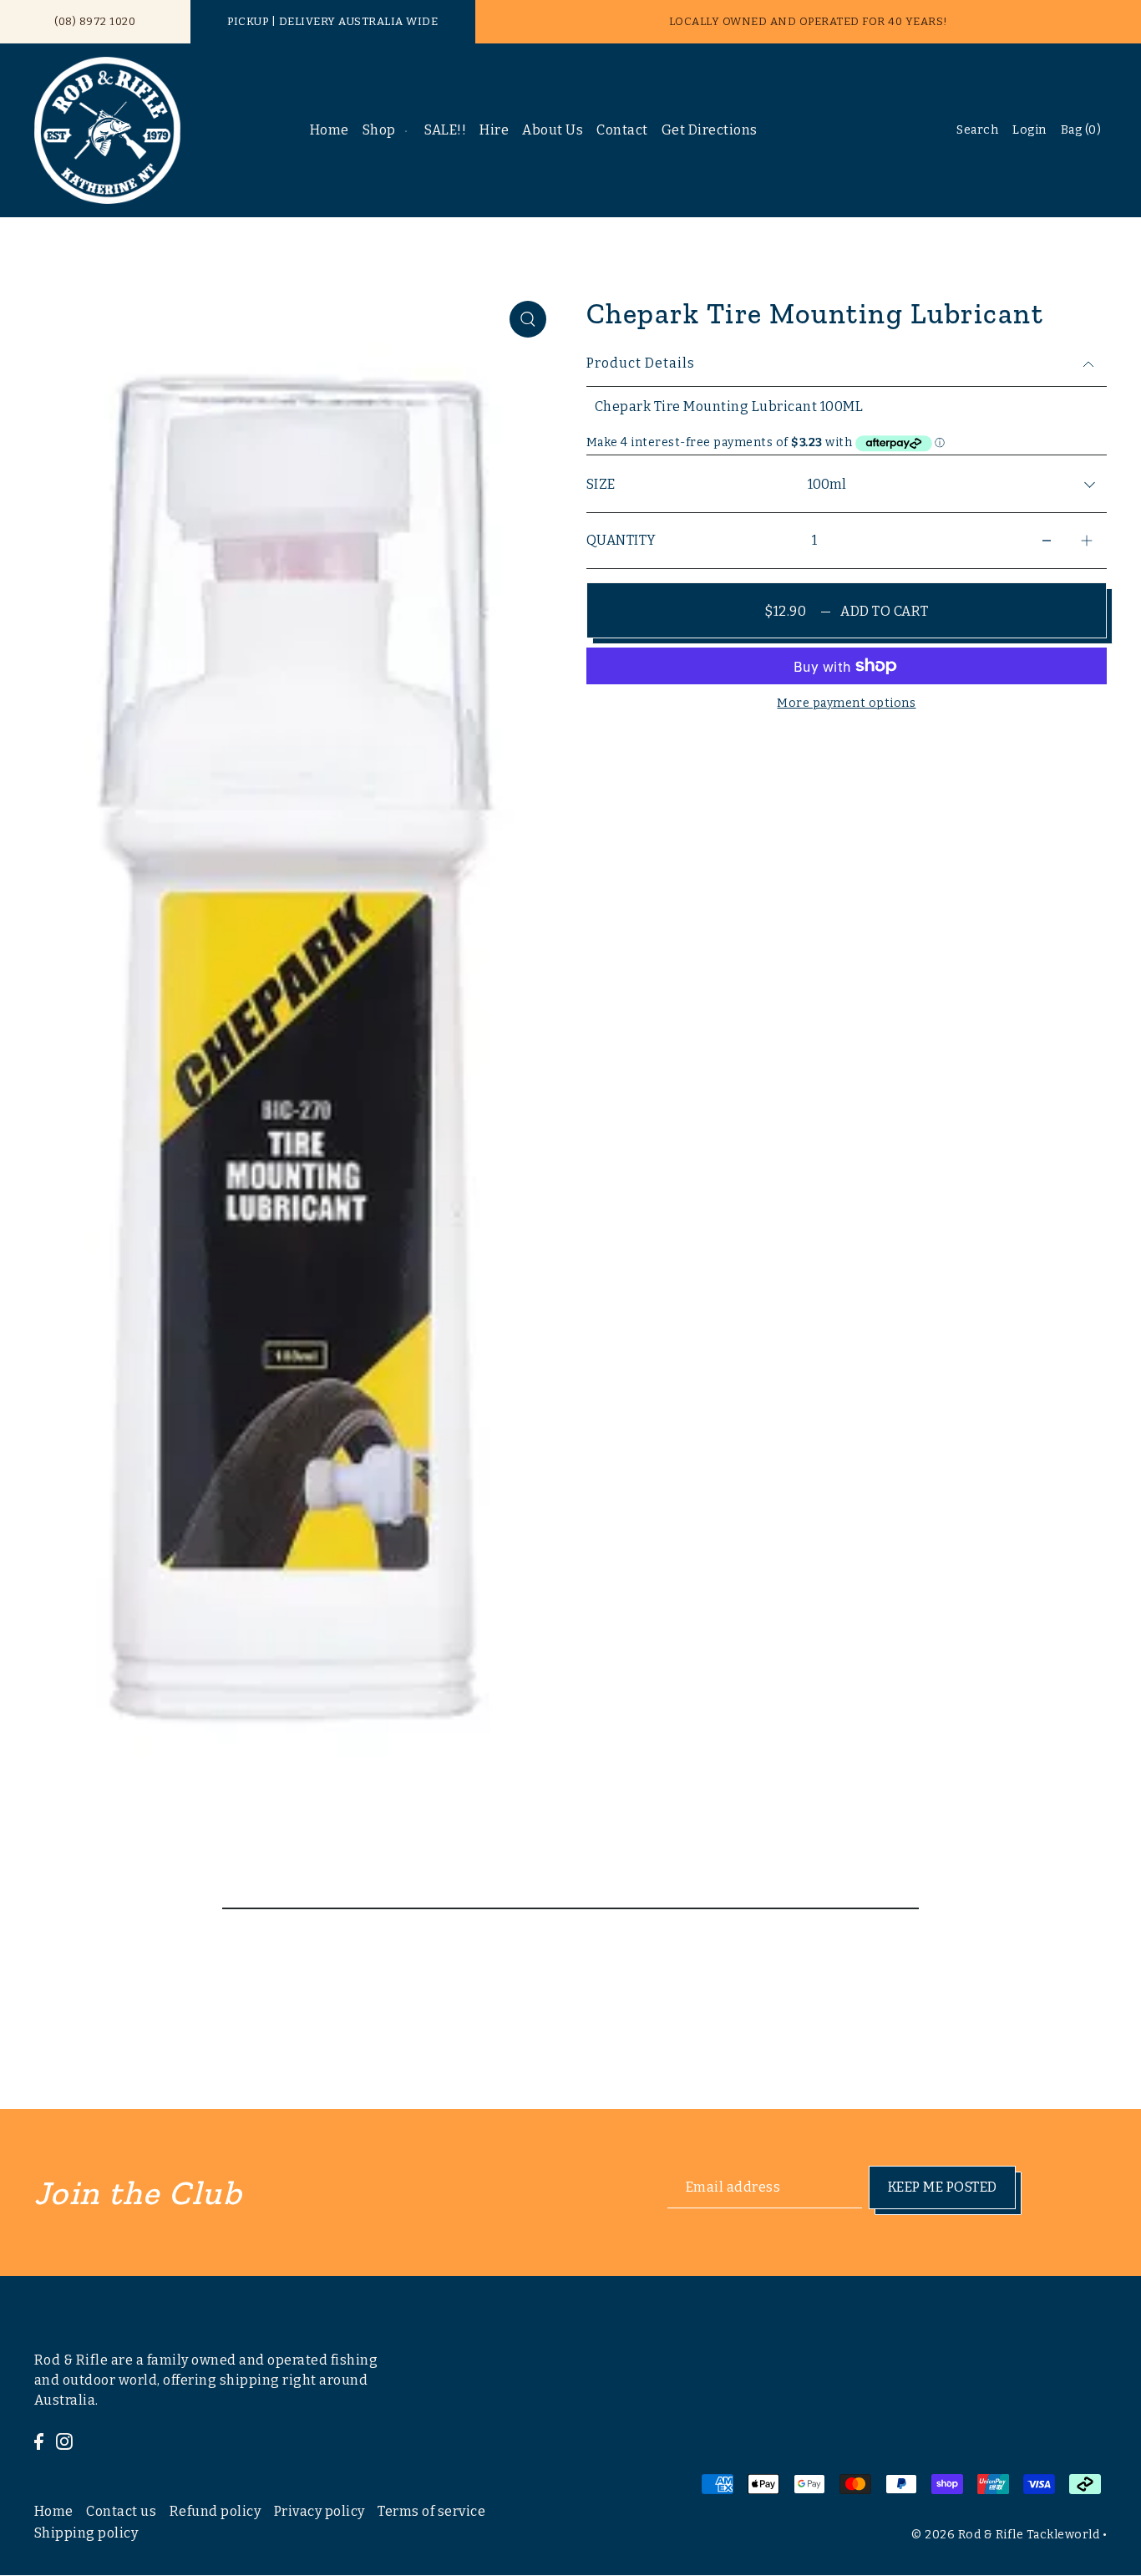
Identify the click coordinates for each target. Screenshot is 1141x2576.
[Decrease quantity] (1047, 541)
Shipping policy (86, 2533)
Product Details (641, 363)
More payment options (846, 703)
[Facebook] (39, 2441)
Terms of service (431, 2511)
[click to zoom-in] (528, 319)
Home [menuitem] (330, 130)
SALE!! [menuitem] (445, 130)
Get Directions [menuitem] (710, 130)
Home (54, 2511)
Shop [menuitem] (379, 130)
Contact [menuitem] (622, 130)
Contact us (121, 2511)
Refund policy (216, 2511)
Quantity (621, 540)
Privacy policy (319, 2511)
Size (601, 484)
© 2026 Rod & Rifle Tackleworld (1005, 2535)
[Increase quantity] (1087, 541)
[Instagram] (64, 2441)
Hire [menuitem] (494, 130)
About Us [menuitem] (553, 130)
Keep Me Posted (943, 2187)
